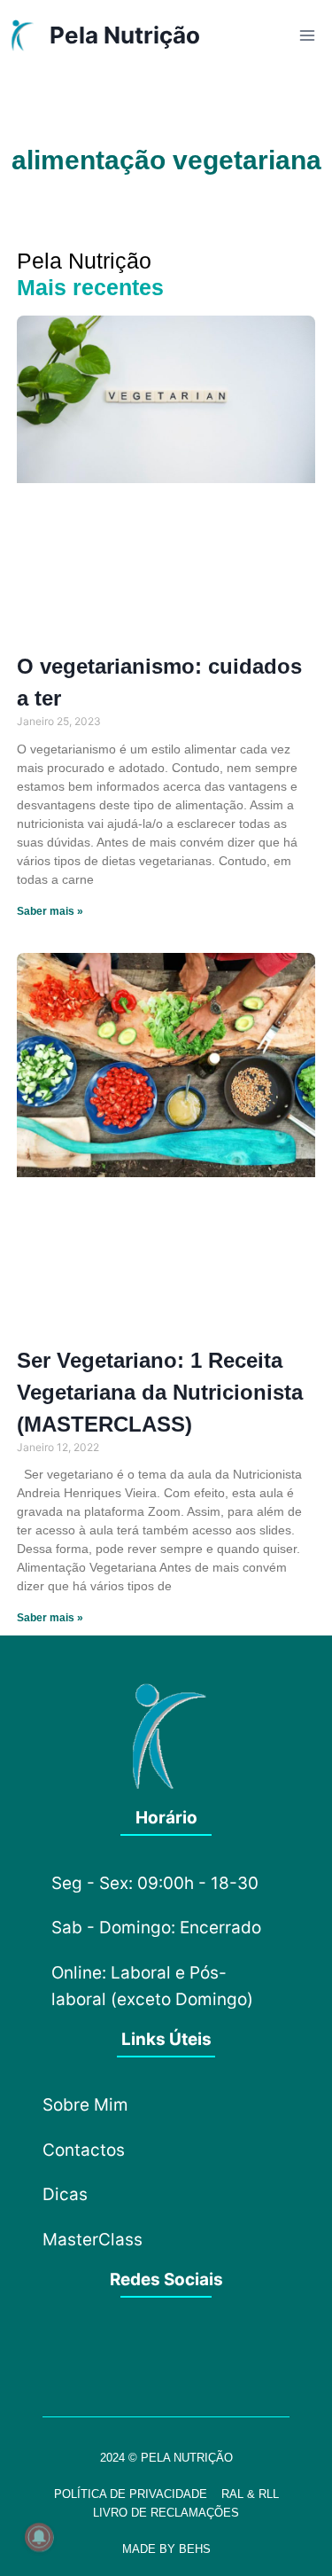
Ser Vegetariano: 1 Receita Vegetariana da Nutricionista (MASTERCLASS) (160, 1392)
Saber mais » (50, 911)
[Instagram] (166, 2354)
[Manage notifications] (39, 2537)
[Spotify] (215, 2354)
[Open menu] (307, 35)
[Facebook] (118, 2354)
